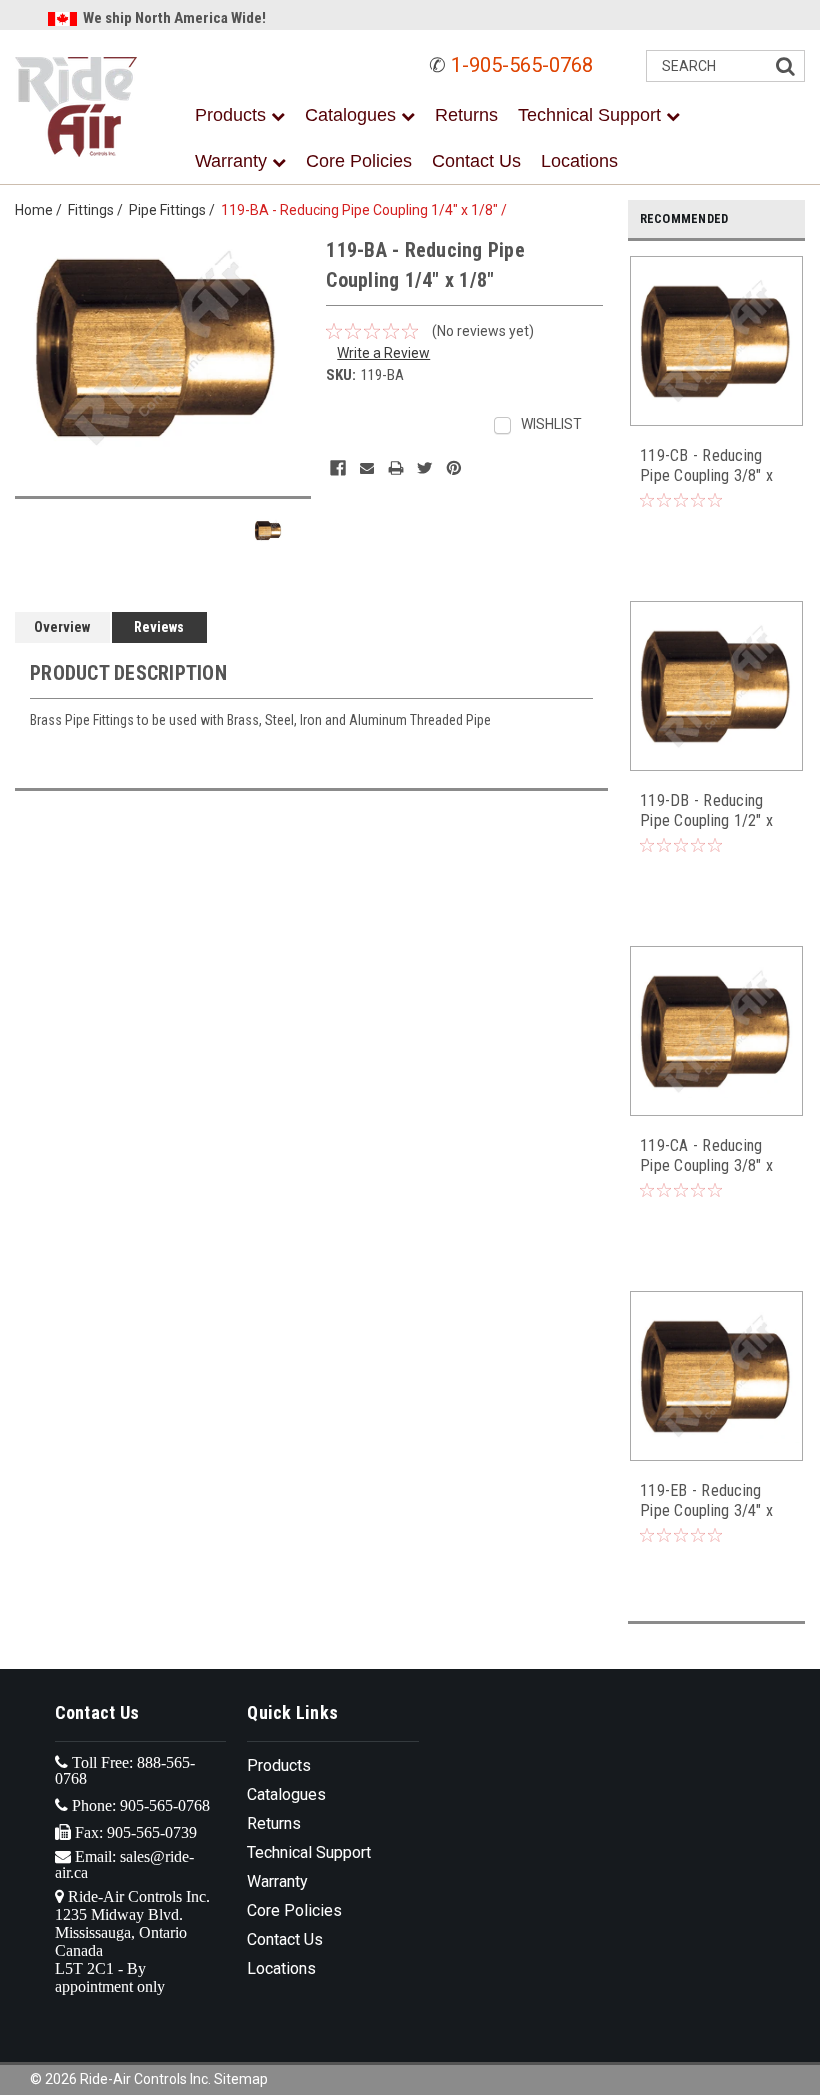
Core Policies (359, 161)
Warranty (233, 161)
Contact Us (476, 161)
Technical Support (592, 115)
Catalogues (353, 115)
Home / (41, 210)
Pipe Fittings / (175, 210)
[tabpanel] (717, 406)
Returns (466, 115)
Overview (62, 627)
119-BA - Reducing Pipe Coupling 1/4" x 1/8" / (367, 210)
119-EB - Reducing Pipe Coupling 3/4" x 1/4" (706, 1501)
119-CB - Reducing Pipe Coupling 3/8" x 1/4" (706, 466)
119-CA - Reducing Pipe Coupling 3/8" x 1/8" (706, 1156)
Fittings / (98, 210)
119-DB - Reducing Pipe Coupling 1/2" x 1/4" (706, 811)
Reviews (159, 627)
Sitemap (241, 2079)
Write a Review (383, 353)
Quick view (717, 412)
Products (233, 115)
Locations (579, 161)
